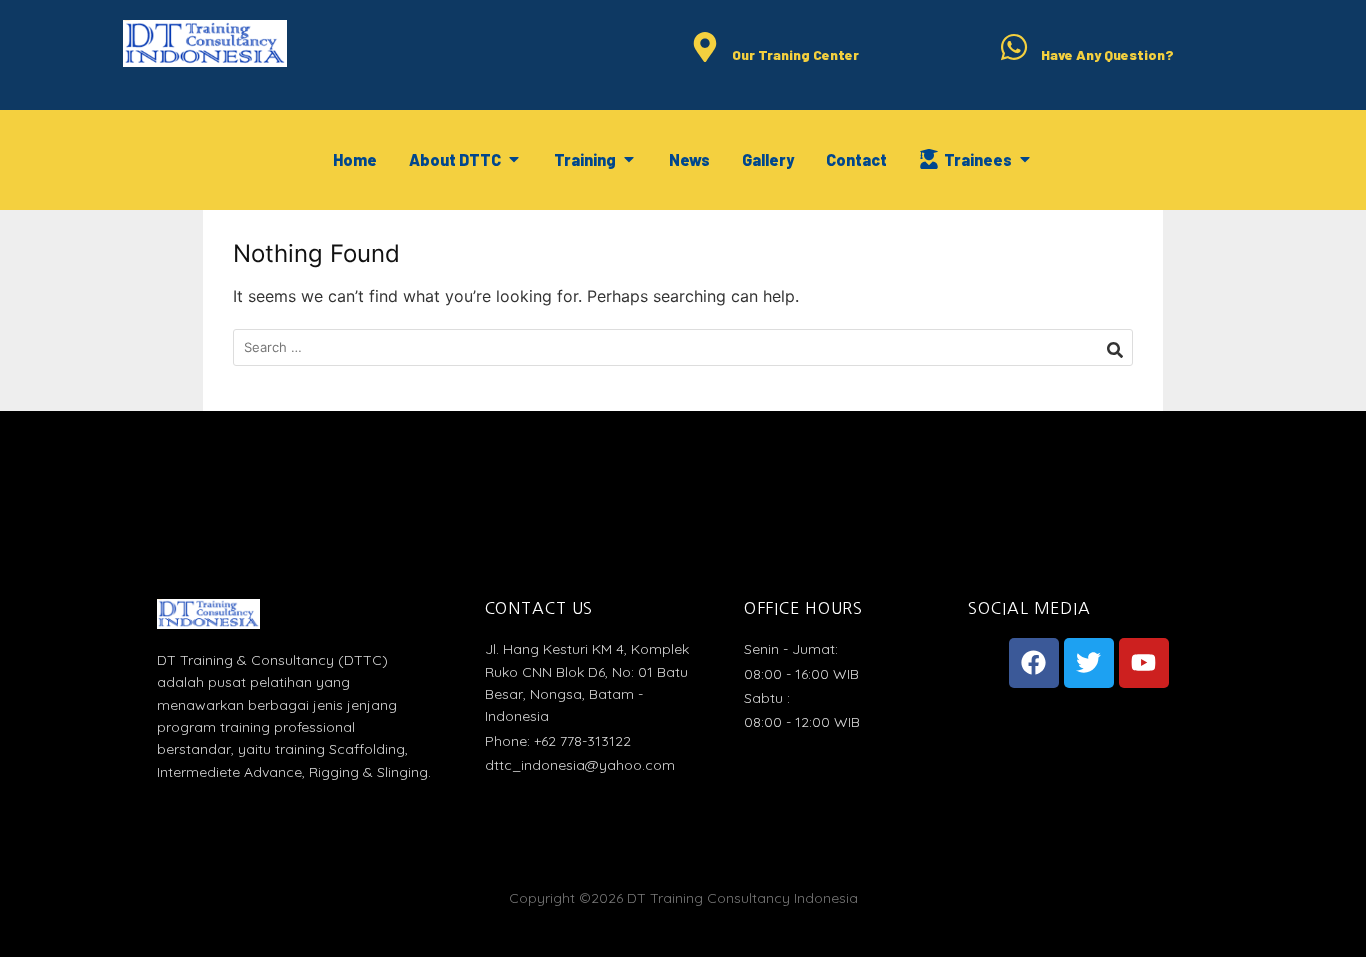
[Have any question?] (1014, 48)
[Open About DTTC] (514, 160)
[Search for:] (683, 347)
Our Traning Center (795, 54)
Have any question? (1107, 54)
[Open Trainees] (1025, 160)
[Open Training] (629, 160)
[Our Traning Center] (705, 48)
